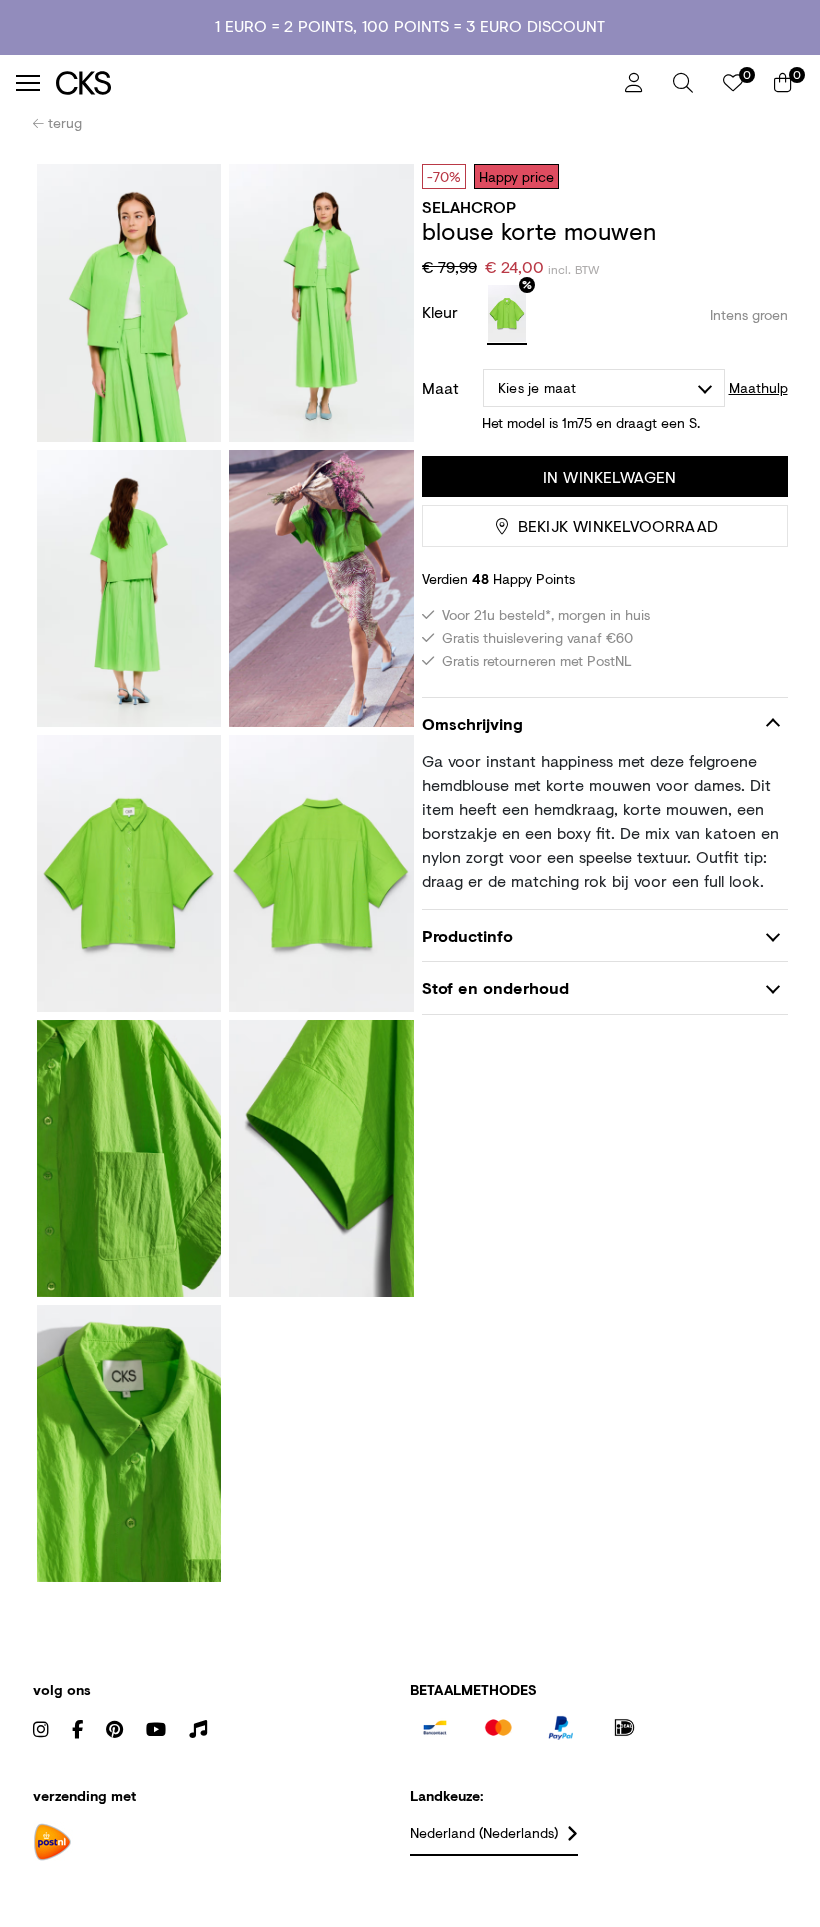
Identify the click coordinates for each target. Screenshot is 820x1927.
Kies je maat (537, 387)
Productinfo (467, 935)
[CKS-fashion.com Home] (333, 82)
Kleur (442, 311)
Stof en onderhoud (495, 987)
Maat (440, 388)
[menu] (28, 83)
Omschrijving (472, 723)
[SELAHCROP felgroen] (507, 315)
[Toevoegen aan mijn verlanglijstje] (758, 176)
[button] (683, 83)
